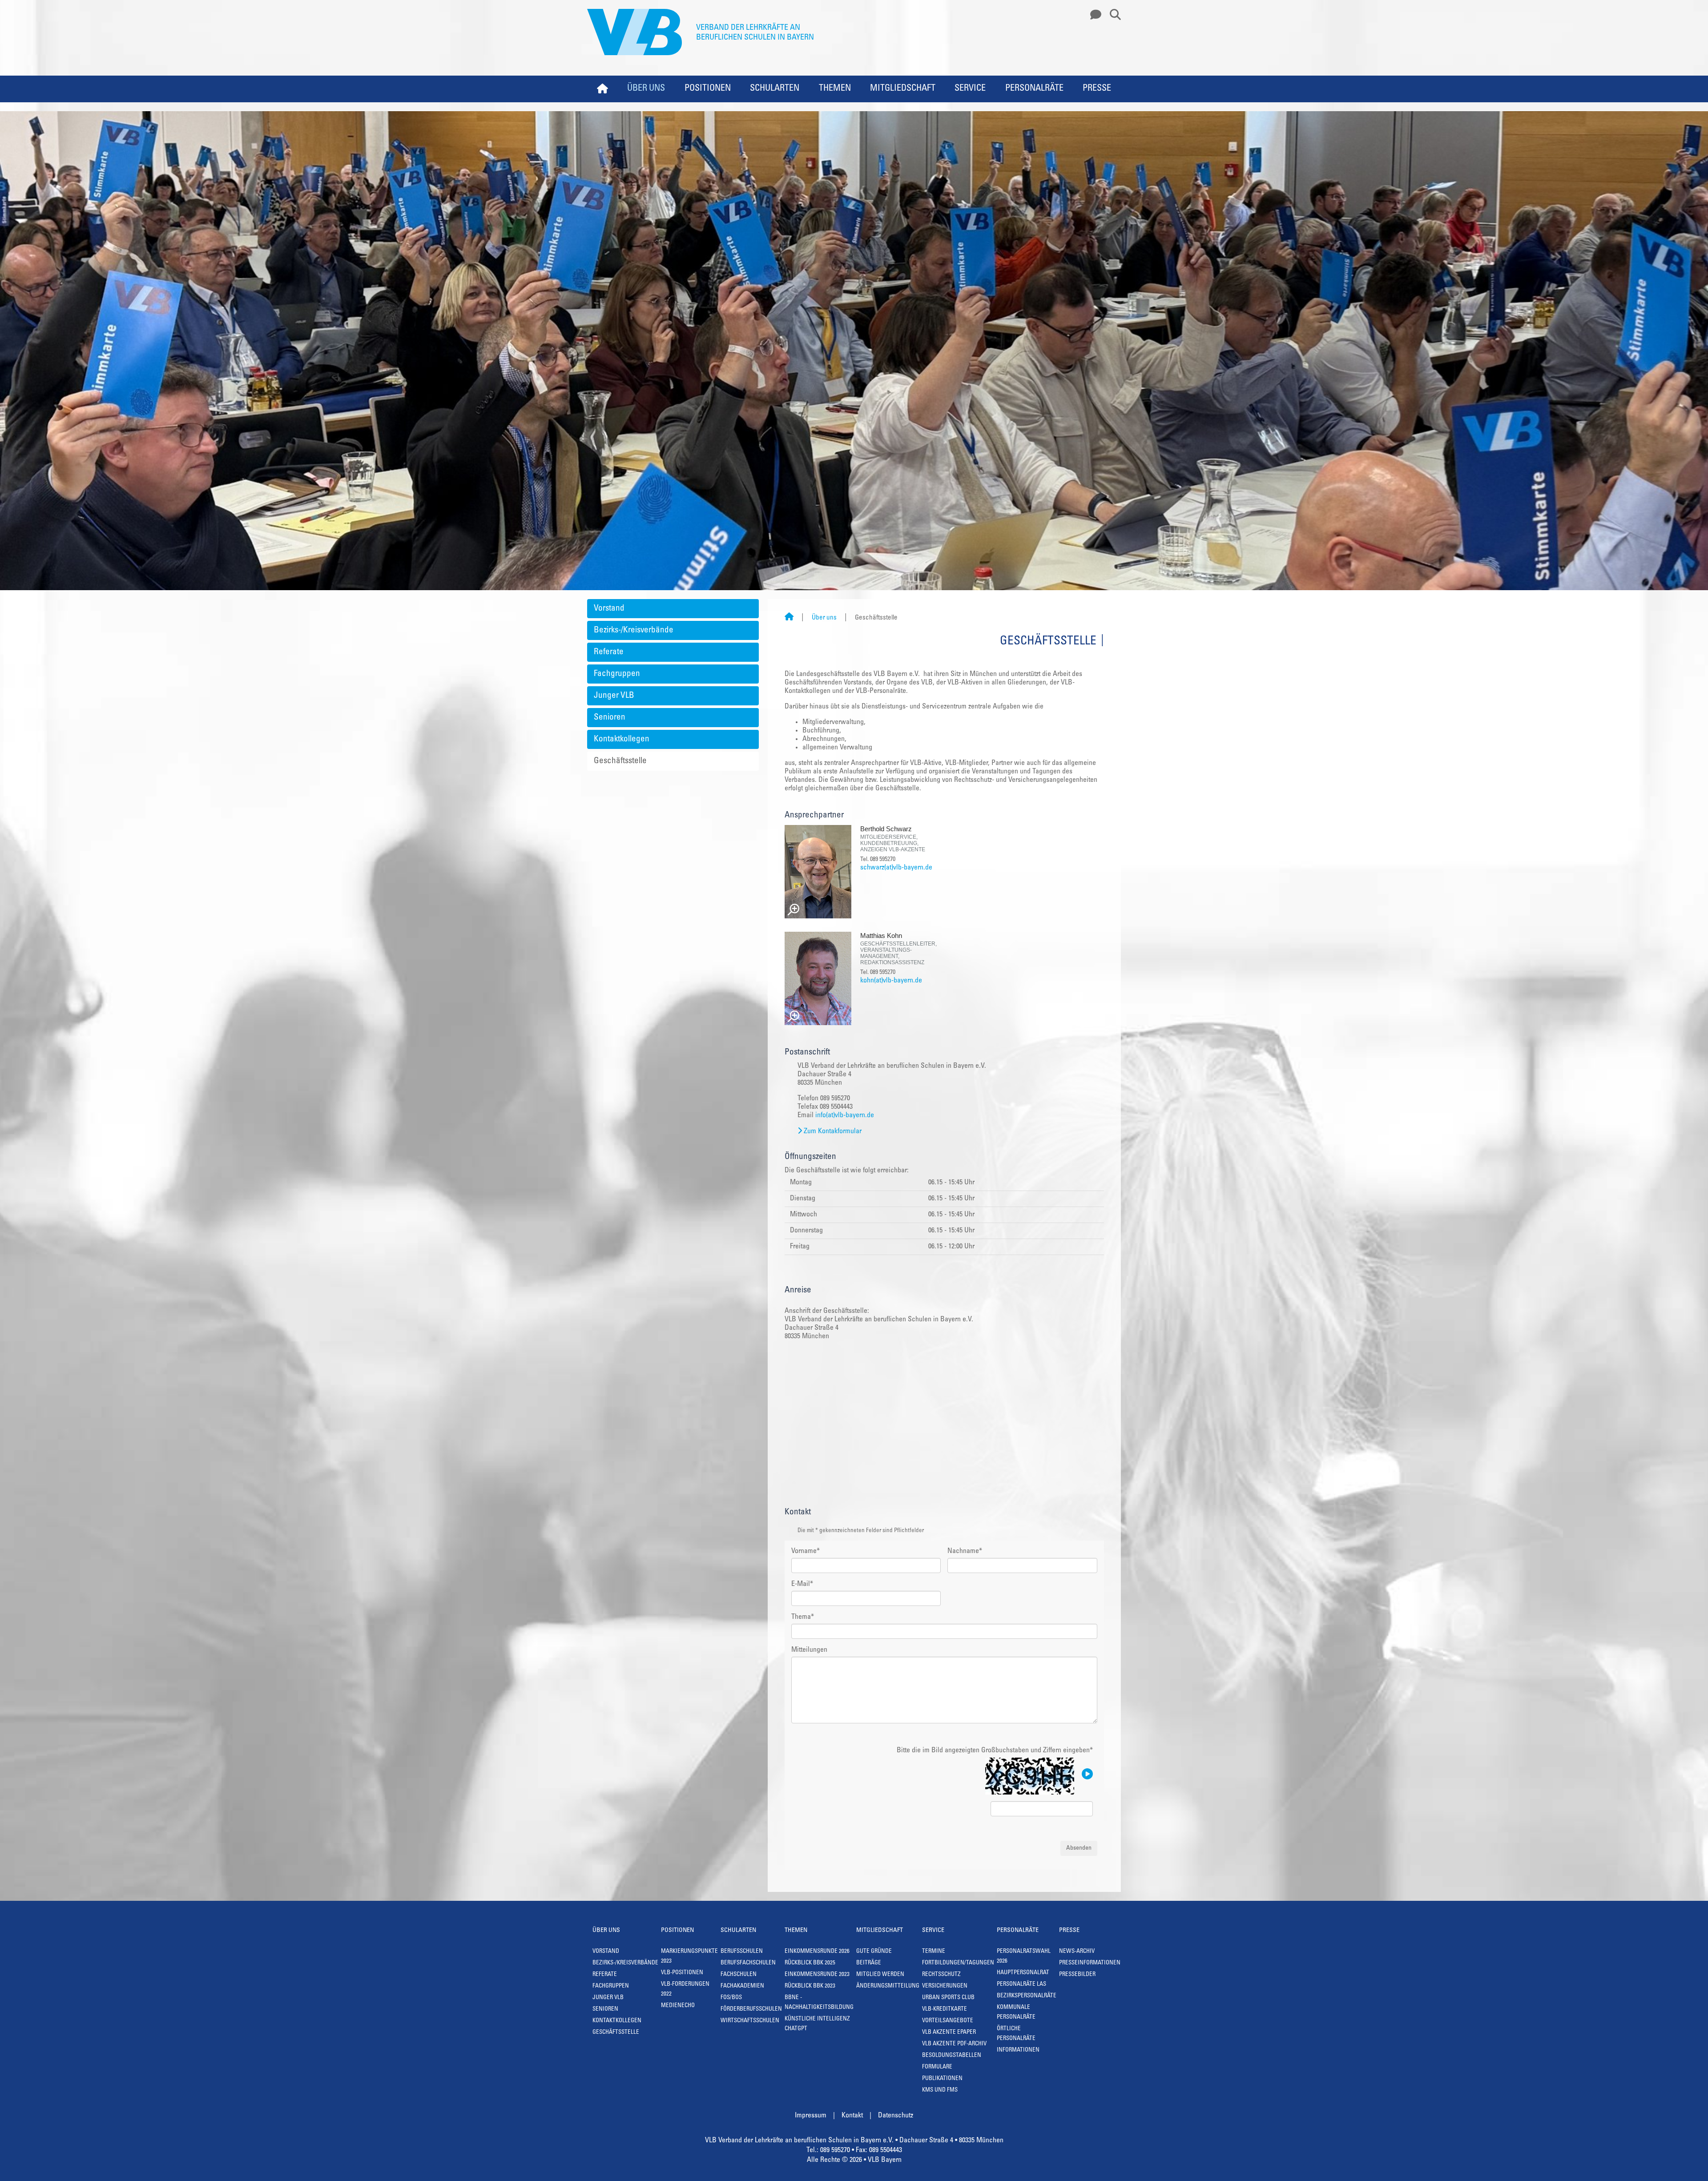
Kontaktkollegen (622, 739)
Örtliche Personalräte (1016, 2034)
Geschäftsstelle (620, 761)
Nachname (965, 1551)
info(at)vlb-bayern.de (845, 1115)
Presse (1097, 89)
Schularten (775, 89)
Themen (835, 89)
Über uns (646, 89)
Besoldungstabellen (952, 2056)
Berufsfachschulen (748, 1963)
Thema (803, 1617)
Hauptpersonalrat (1023, 1973)
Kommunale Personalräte (1016, 2013)
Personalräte (1034, 89)
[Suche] (1112, 15)
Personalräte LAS (1021, 1985)
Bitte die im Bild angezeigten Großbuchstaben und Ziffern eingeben (995, 1750)
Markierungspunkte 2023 (689, 1957)
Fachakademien (742, 1986)
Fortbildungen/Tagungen (958, 1963)
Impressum (811, 2116)
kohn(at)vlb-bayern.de (891, 981)
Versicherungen (945, 1986)
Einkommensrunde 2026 (817, 1952)
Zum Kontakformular (833, 1131)
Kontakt (852, 2116)
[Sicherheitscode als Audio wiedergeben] (1086, 1775)
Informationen (1018, 2050)
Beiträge (869, 1963)
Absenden (1079, 1848)
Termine (934, 1952)
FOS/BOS (731, 1998)
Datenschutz (896, 2116)
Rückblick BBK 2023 (810, 1986)
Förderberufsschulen (751, 2010)
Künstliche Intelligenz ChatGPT (817, 2024)
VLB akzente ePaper (949, 2033)
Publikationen (942, 2079)
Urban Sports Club (948, 1998)
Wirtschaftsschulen (750, 2021)
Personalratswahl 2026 (1024, 1957)
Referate (609, 652)
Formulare (937, 2067)
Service (970, 89)
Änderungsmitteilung (888, 1986)
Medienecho (678, 2006)
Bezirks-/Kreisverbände (634, 630)
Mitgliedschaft (903, 89)
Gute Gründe (874, 1952)
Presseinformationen (1090, 1963)
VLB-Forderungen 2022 (685, 1990)
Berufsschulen (742, 1952)
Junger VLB (614, 696)
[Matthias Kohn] (818, 978)
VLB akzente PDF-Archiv (954, 2044)
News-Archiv (1077, 1952)
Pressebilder (1077, 1975)
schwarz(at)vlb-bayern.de (896, 868)
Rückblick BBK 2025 (810, 1963)
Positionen (708, 89)
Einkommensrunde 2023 (817, 1975)
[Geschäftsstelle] (1093, 15)
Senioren (610, 718)
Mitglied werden (880, 1975)
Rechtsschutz (941, 1975)
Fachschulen (739, 1975)
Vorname (806, 1551)
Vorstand (609, 609)
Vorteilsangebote (948, 2021)
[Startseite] (789, 618)
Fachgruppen (617, 674)
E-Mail (802, 1584)
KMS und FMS (940, 2090)
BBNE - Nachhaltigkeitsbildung (819, 2003)
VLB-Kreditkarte (945, 2010)
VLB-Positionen (682, 1973)
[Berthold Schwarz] (818, 872)
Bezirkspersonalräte (1027, 1996)
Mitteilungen (809, 1650)
